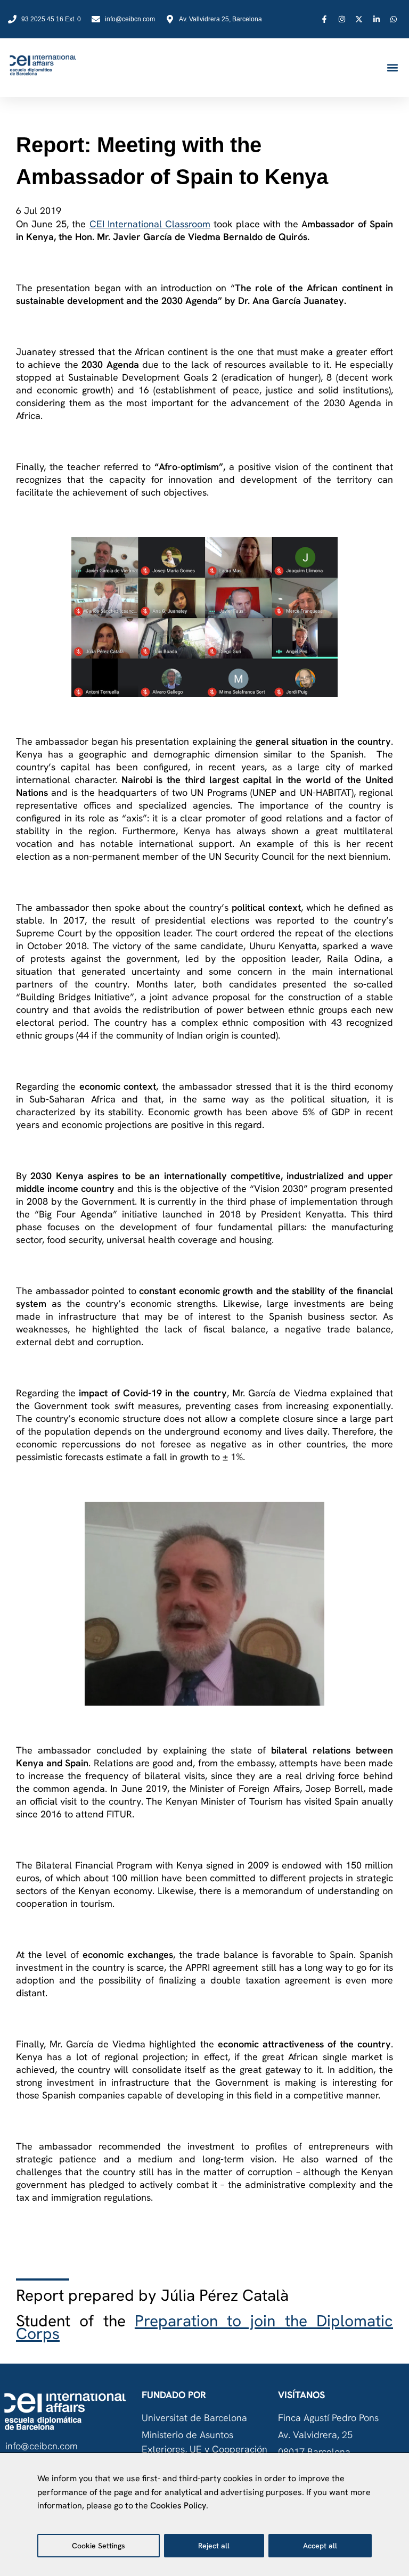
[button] (392, 68)
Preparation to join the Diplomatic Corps (204, 2327)
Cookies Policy (178, 2505)
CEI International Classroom (150, 224)
